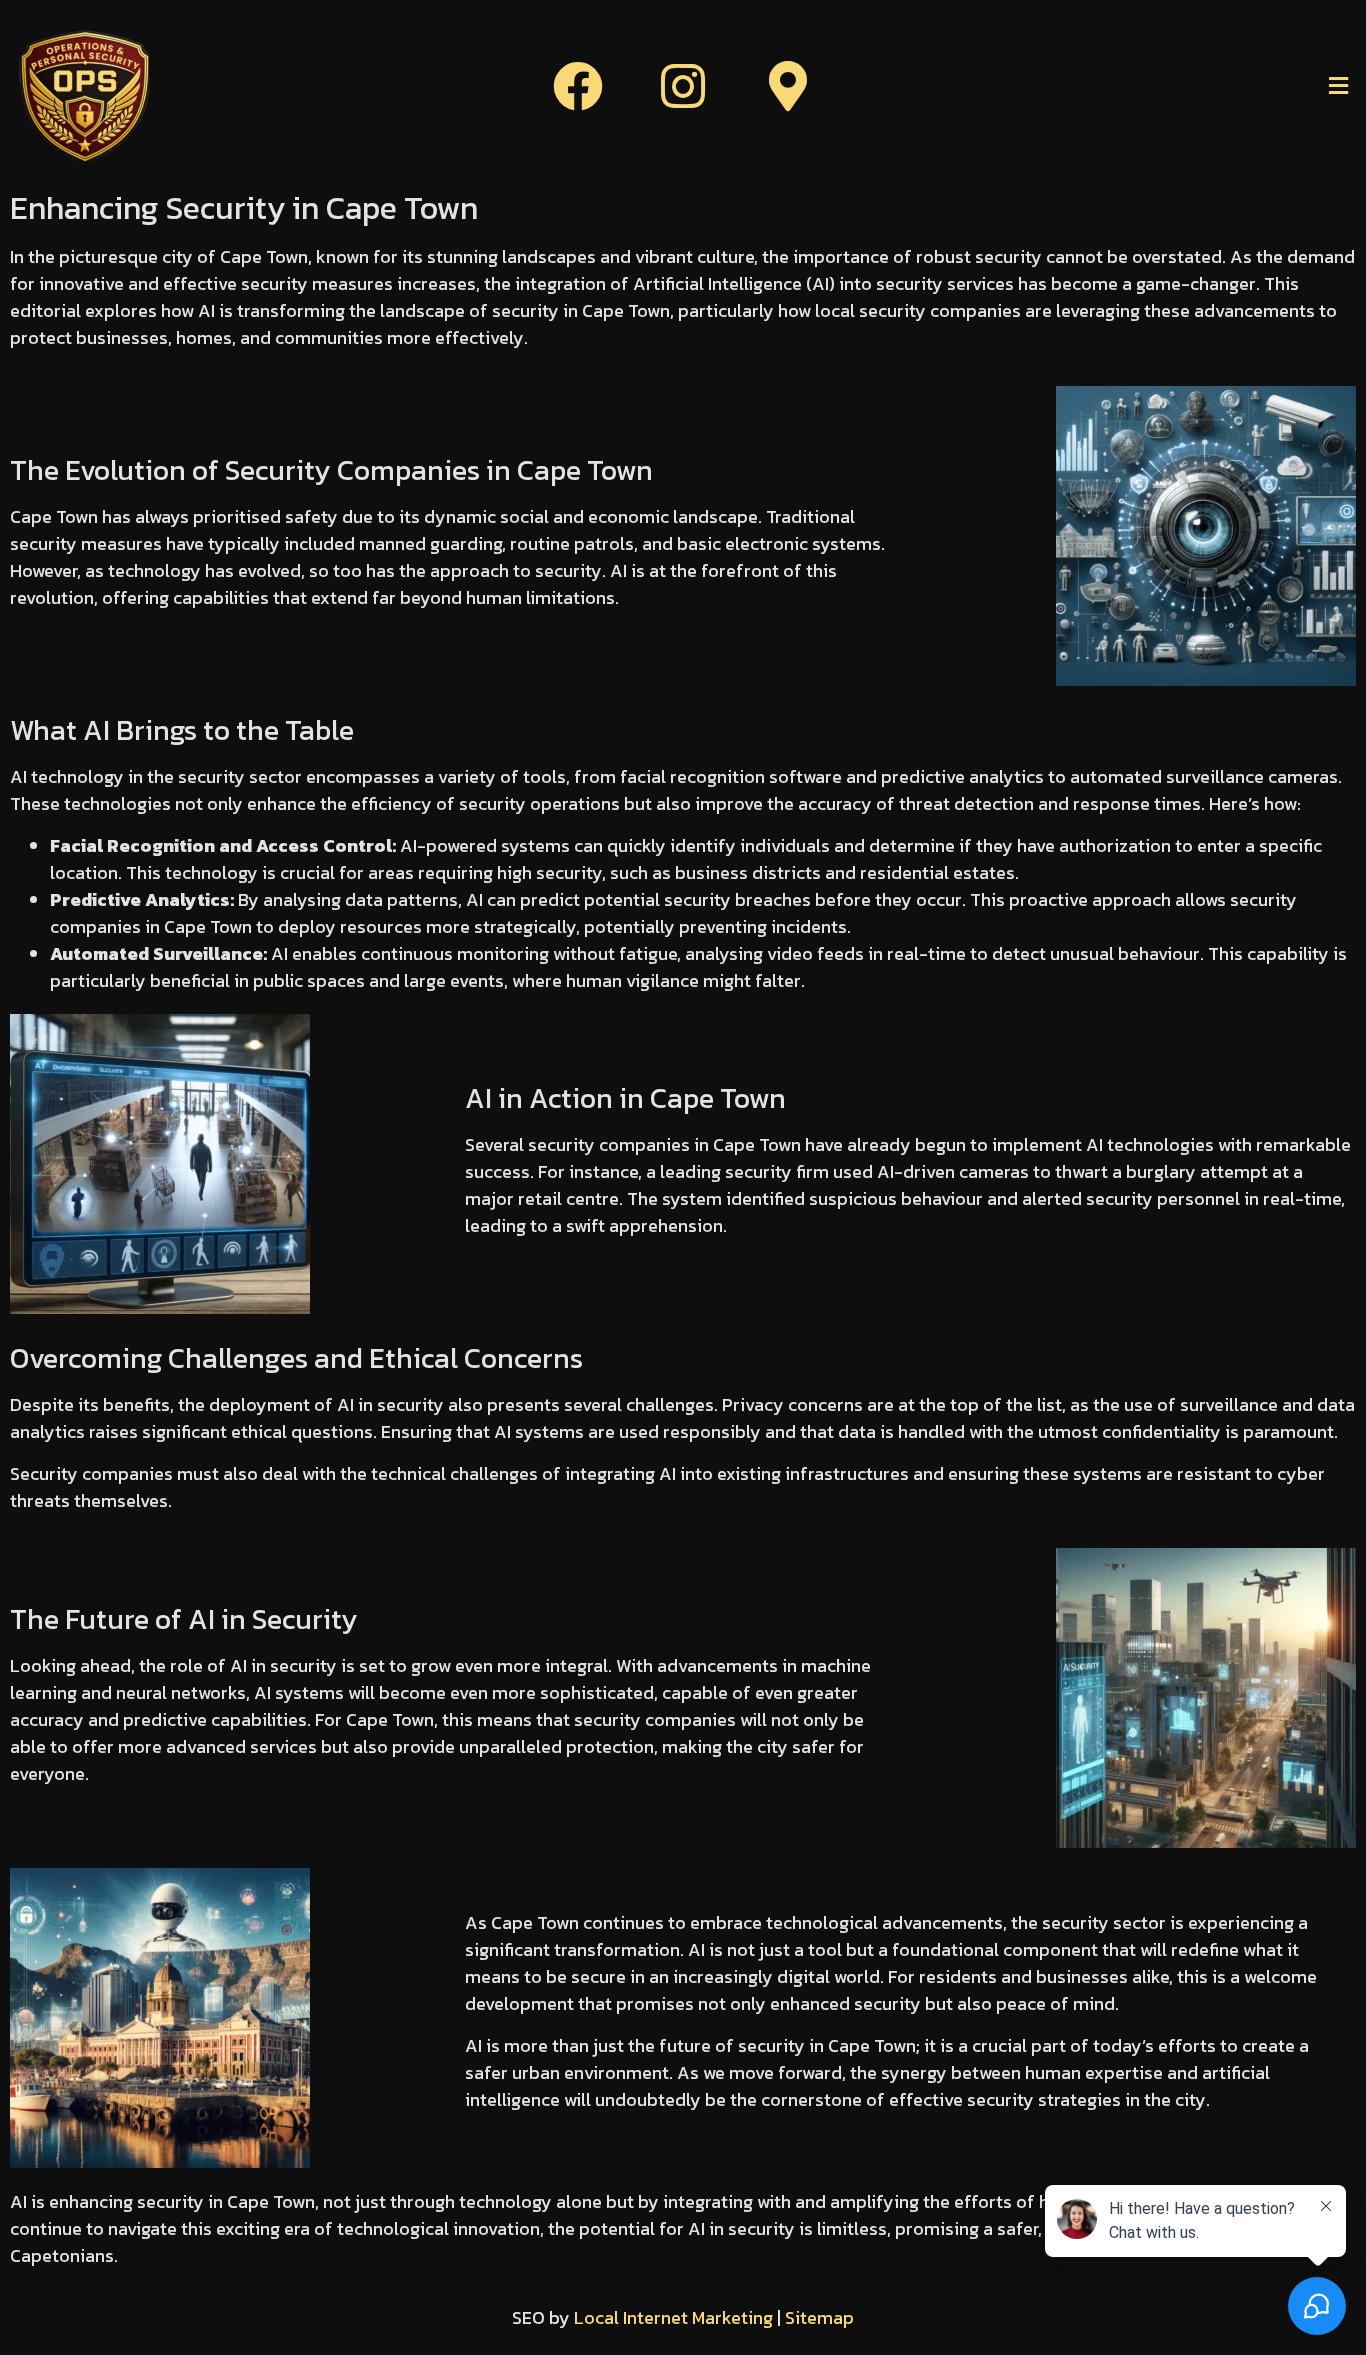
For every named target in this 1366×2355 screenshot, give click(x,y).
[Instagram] (683, 86)
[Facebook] (578, 86)
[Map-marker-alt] (788, 86)
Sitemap (819, 2317)
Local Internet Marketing (673, 2317)
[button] (1138, 85)
